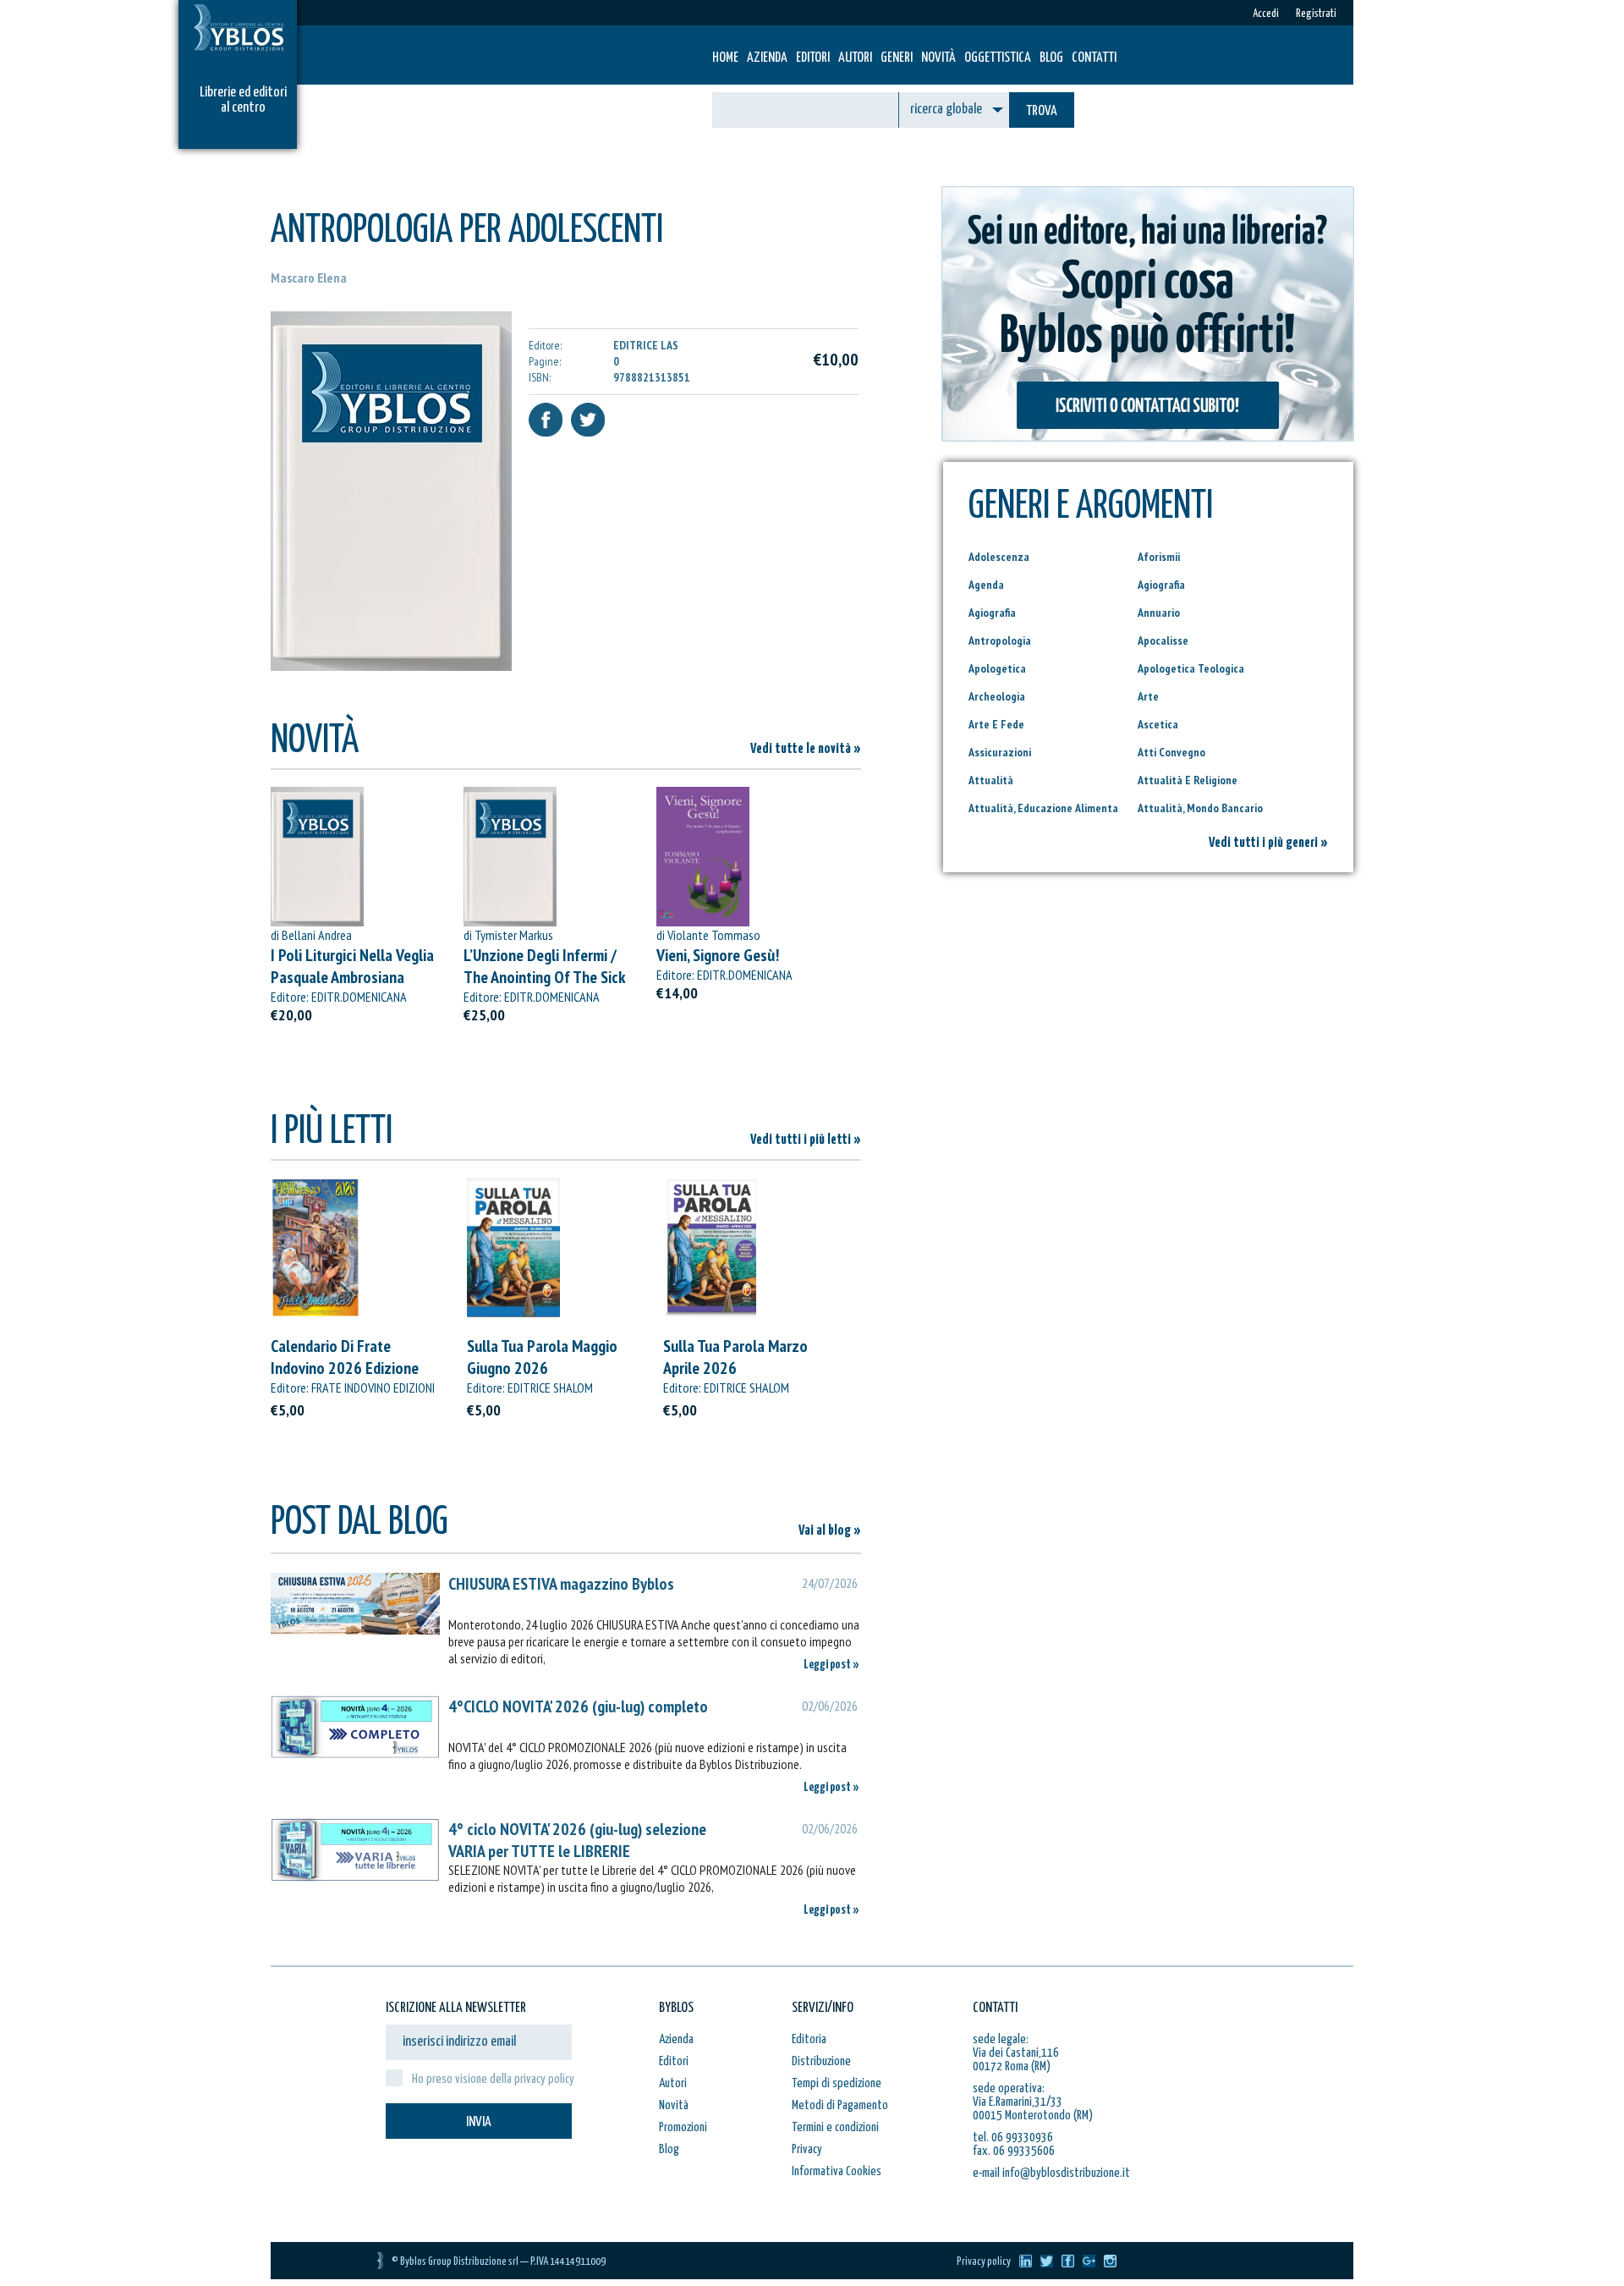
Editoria (809, 2039)
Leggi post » (831, 1665)
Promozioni (683, 2127)
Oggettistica (998, 58)
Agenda (986, 585)
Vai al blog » (830, 1531)
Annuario (1159, 613)
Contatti (1094, 58)
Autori (855, 58)
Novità (938, 58)
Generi (897, 58)
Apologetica (997, 668)
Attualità (991, 780)
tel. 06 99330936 (1013, 2138)
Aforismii (1159, 557)
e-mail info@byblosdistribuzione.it (1051, 2173)
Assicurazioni (1000, 752)
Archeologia (997, 696)
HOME (725, 58)
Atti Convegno (1171, 752)
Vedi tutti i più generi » (1268, 843)
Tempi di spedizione (837, 2083)
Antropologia (1000, 640)
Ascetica (1158, 724)
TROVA (1042, 111)
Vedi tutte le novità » (806, 749)
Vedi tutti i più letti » (806, 1140)
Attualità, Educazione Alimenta (1043, 808)
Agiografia (1161, 585)
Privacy (807, 2149)
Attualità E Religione (1188, 780)
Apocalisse (1163, 640)
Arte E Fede (996, 724)
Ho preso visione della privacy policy (493, 2079)
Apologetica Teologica (1191, 668)
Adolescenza (999, 557)
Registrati (1316, 14)
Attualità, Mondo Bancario (1200, 808)
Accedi (1266, 14)
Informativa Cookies (837, 2171)
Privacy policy (984, 2262)
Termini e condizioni (835, 2127)
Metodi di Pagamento (840, 2105)
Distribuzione (821, 2061)
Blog (1051, 58)
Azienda (767, 58)
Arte (1148, 696)
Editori (813, 58)
